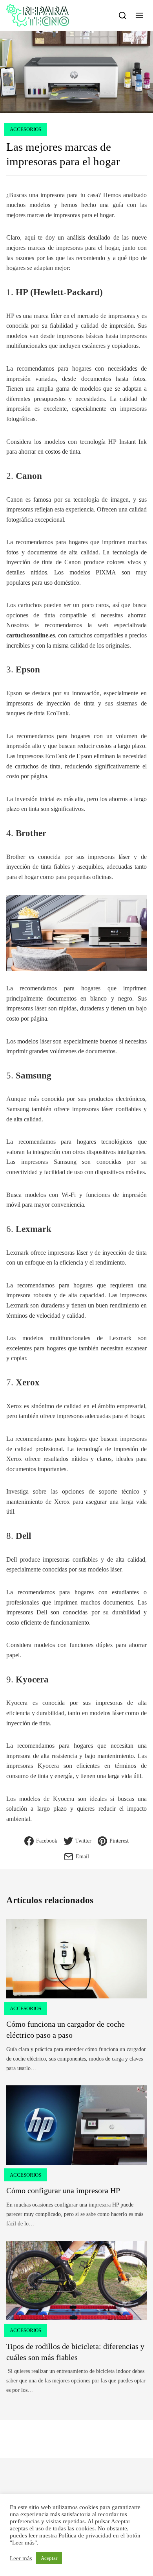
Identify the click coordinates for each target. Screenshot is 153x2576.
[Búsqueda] (123, 15)
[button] (139, 15)
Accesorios (25, 129)
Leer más (21, 2558)
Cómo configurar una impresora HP (63, 2190)
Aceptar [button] (49, 2558)
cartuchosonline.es (31, 635)
